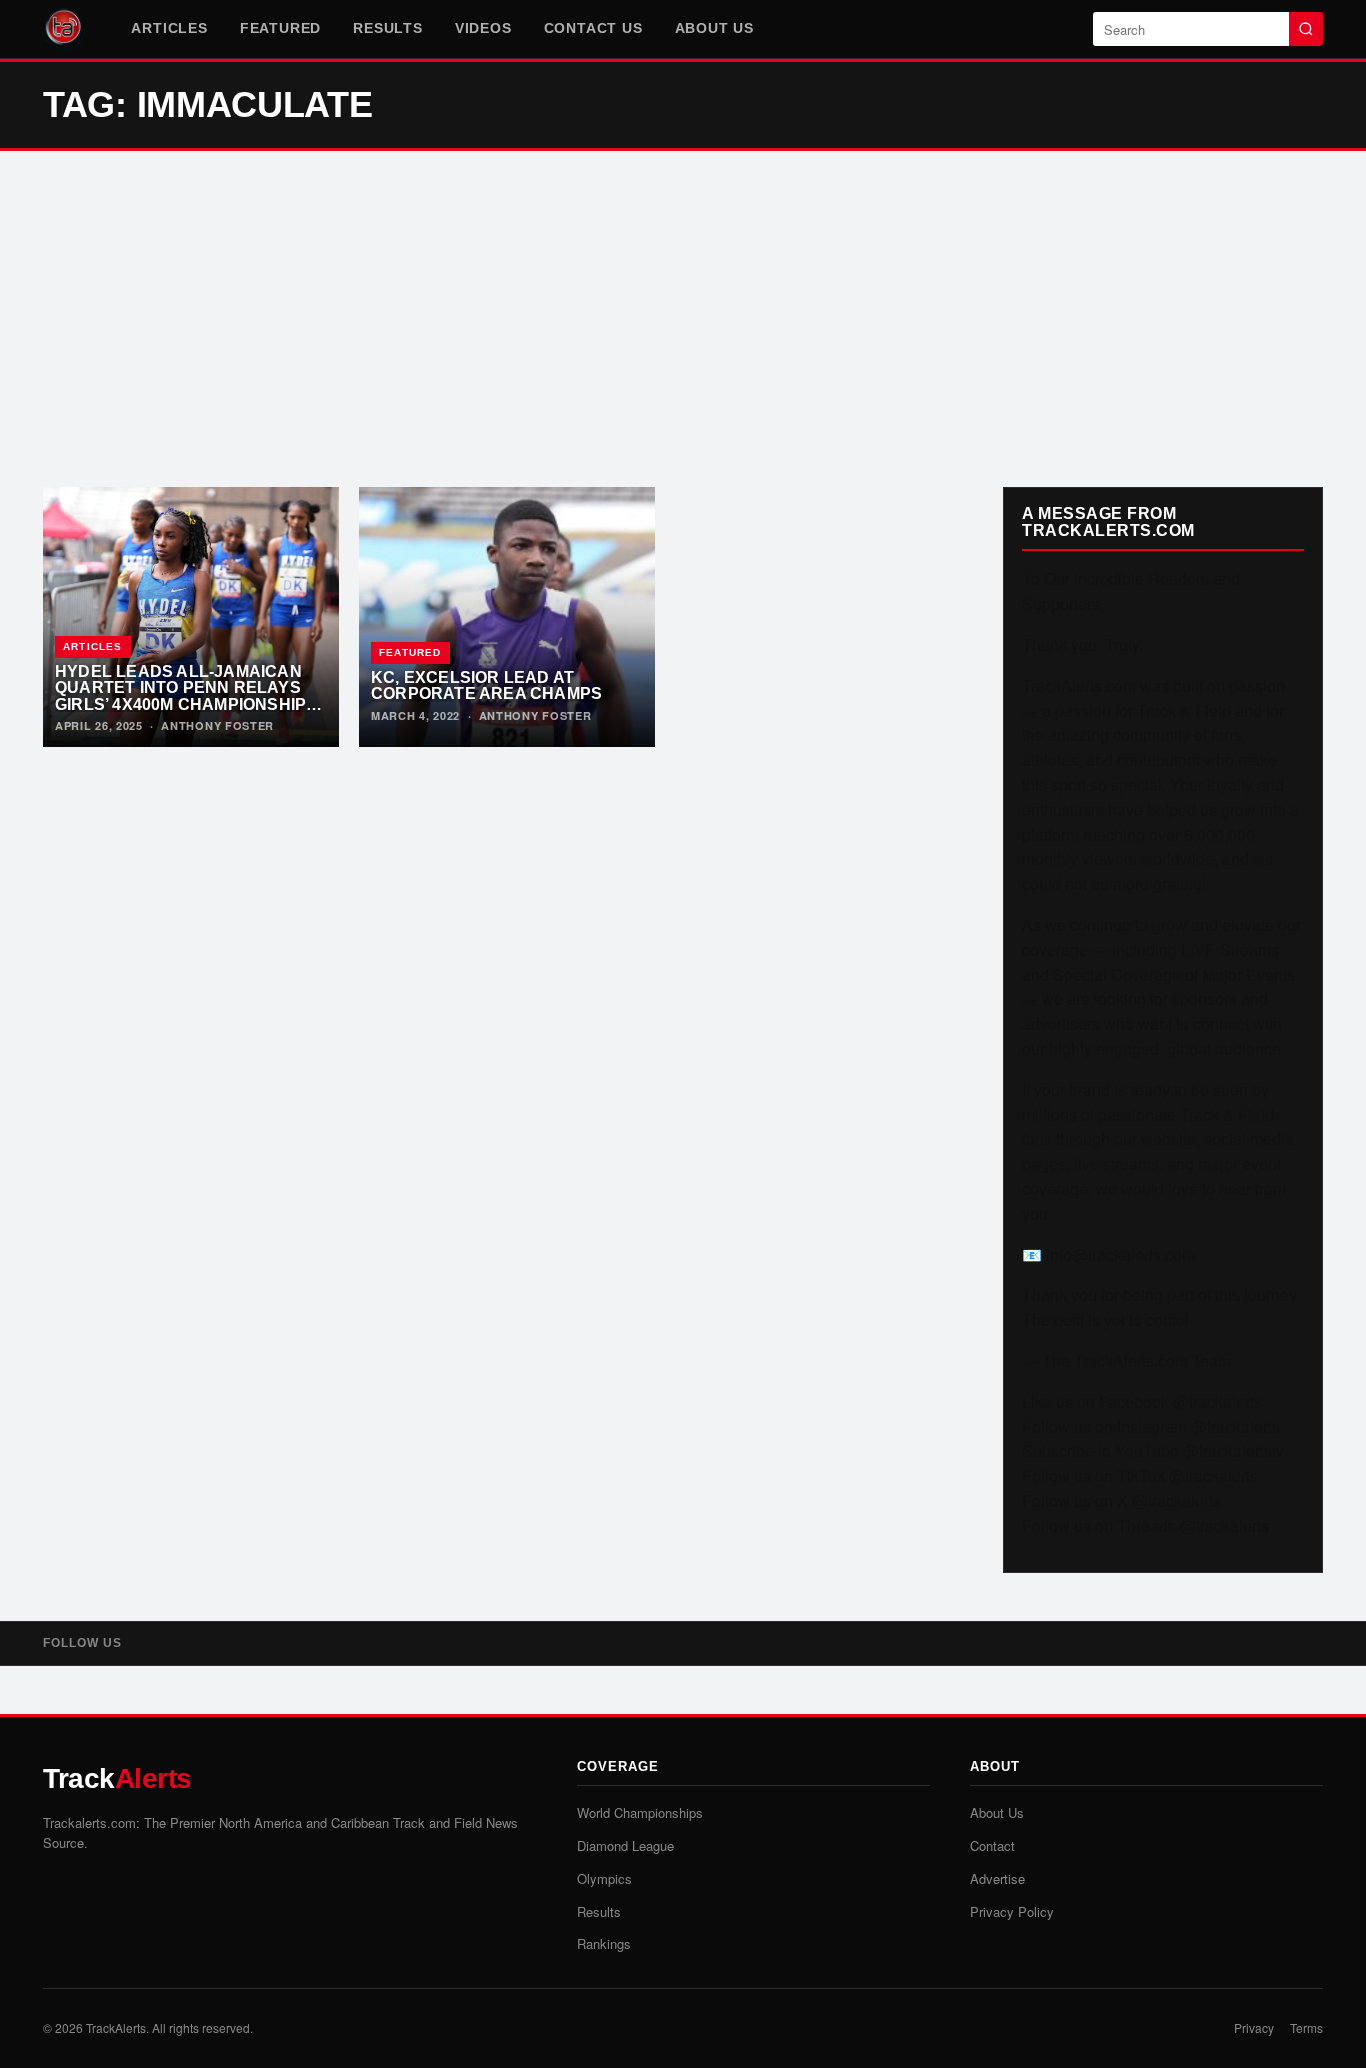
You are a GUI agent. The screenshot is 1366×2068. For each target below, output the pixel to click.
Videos (483, 28)
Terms (1306, 2027)
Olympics (604, 1878)
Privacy (1254, 2027)
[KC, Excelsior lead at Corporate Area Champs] (507, 617)
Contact (992, 1845)
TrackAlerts (116, 2027)
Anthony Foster (217, 725)
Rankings (604, 1943)
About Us (714, 28)
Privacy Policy (1012, 1911)
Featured (280, 28)
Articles (169, 28)
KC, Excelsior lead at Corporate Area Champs (486, 685)
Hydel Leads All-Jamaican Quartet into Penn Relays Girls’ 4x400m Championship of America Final (180, 696)
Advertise (997, 1878)
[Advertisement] (683, 319)
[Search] (1306, 29)
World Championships (640, 1812)
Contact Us (593, 28)
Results (388, 28)
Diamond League (625, 1845)
